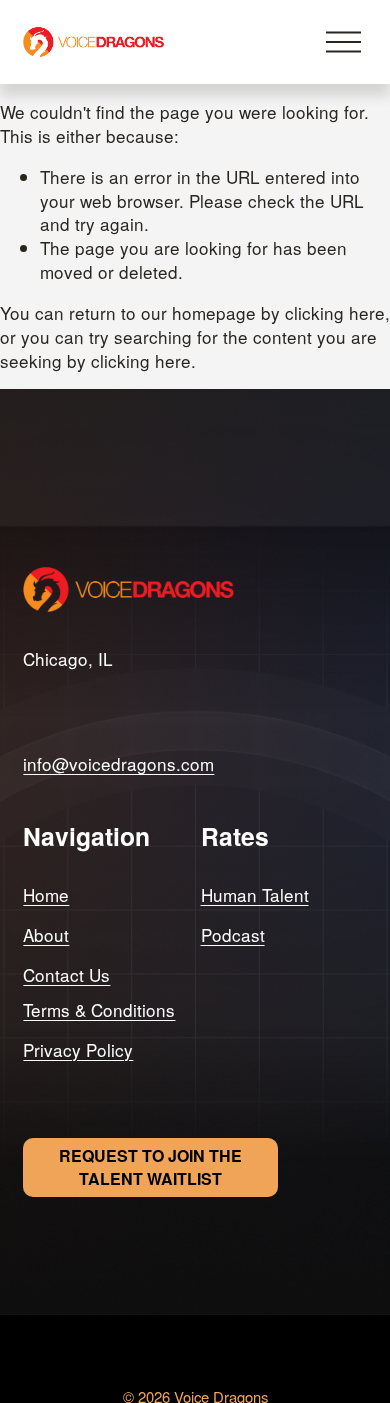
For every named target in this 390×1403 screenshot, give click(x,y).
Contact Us (66, 975)
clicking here (335, 312)
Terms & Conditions (99, 1010)
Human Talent (255, 895)
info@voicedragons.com (118, 764)
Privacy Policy (78, 1050)
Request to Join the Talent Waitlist (150, 1167)
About (46, 935)
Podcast (233, 935)
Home (46, 895)
